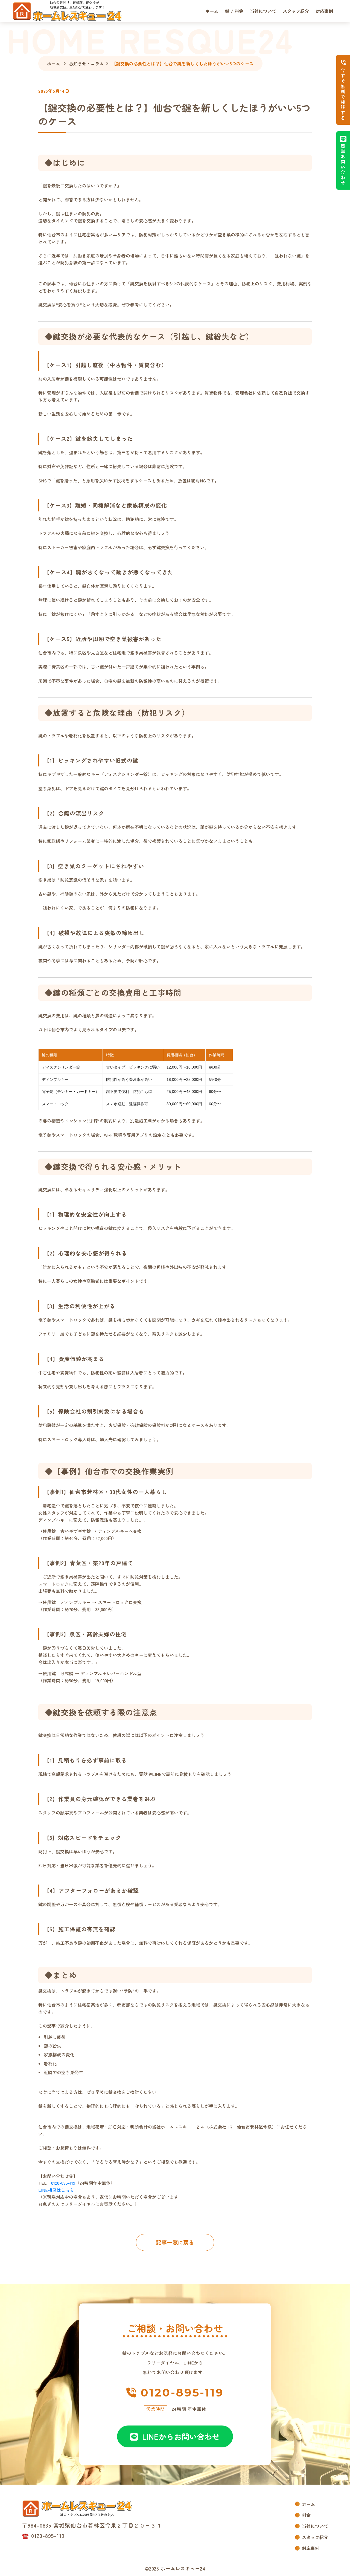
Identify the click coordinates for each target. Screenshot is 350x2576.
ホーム (212, 11)
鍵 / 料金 (234, 11)
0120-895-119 (63, 2183)
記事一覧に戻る (175, 2242)
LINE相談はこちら (56, 2190)
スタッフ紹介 (296, 11)
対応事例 (324, 11)
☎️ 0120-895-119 (43, 2536)
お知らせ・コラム (86, 63)
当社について (263, 11)
